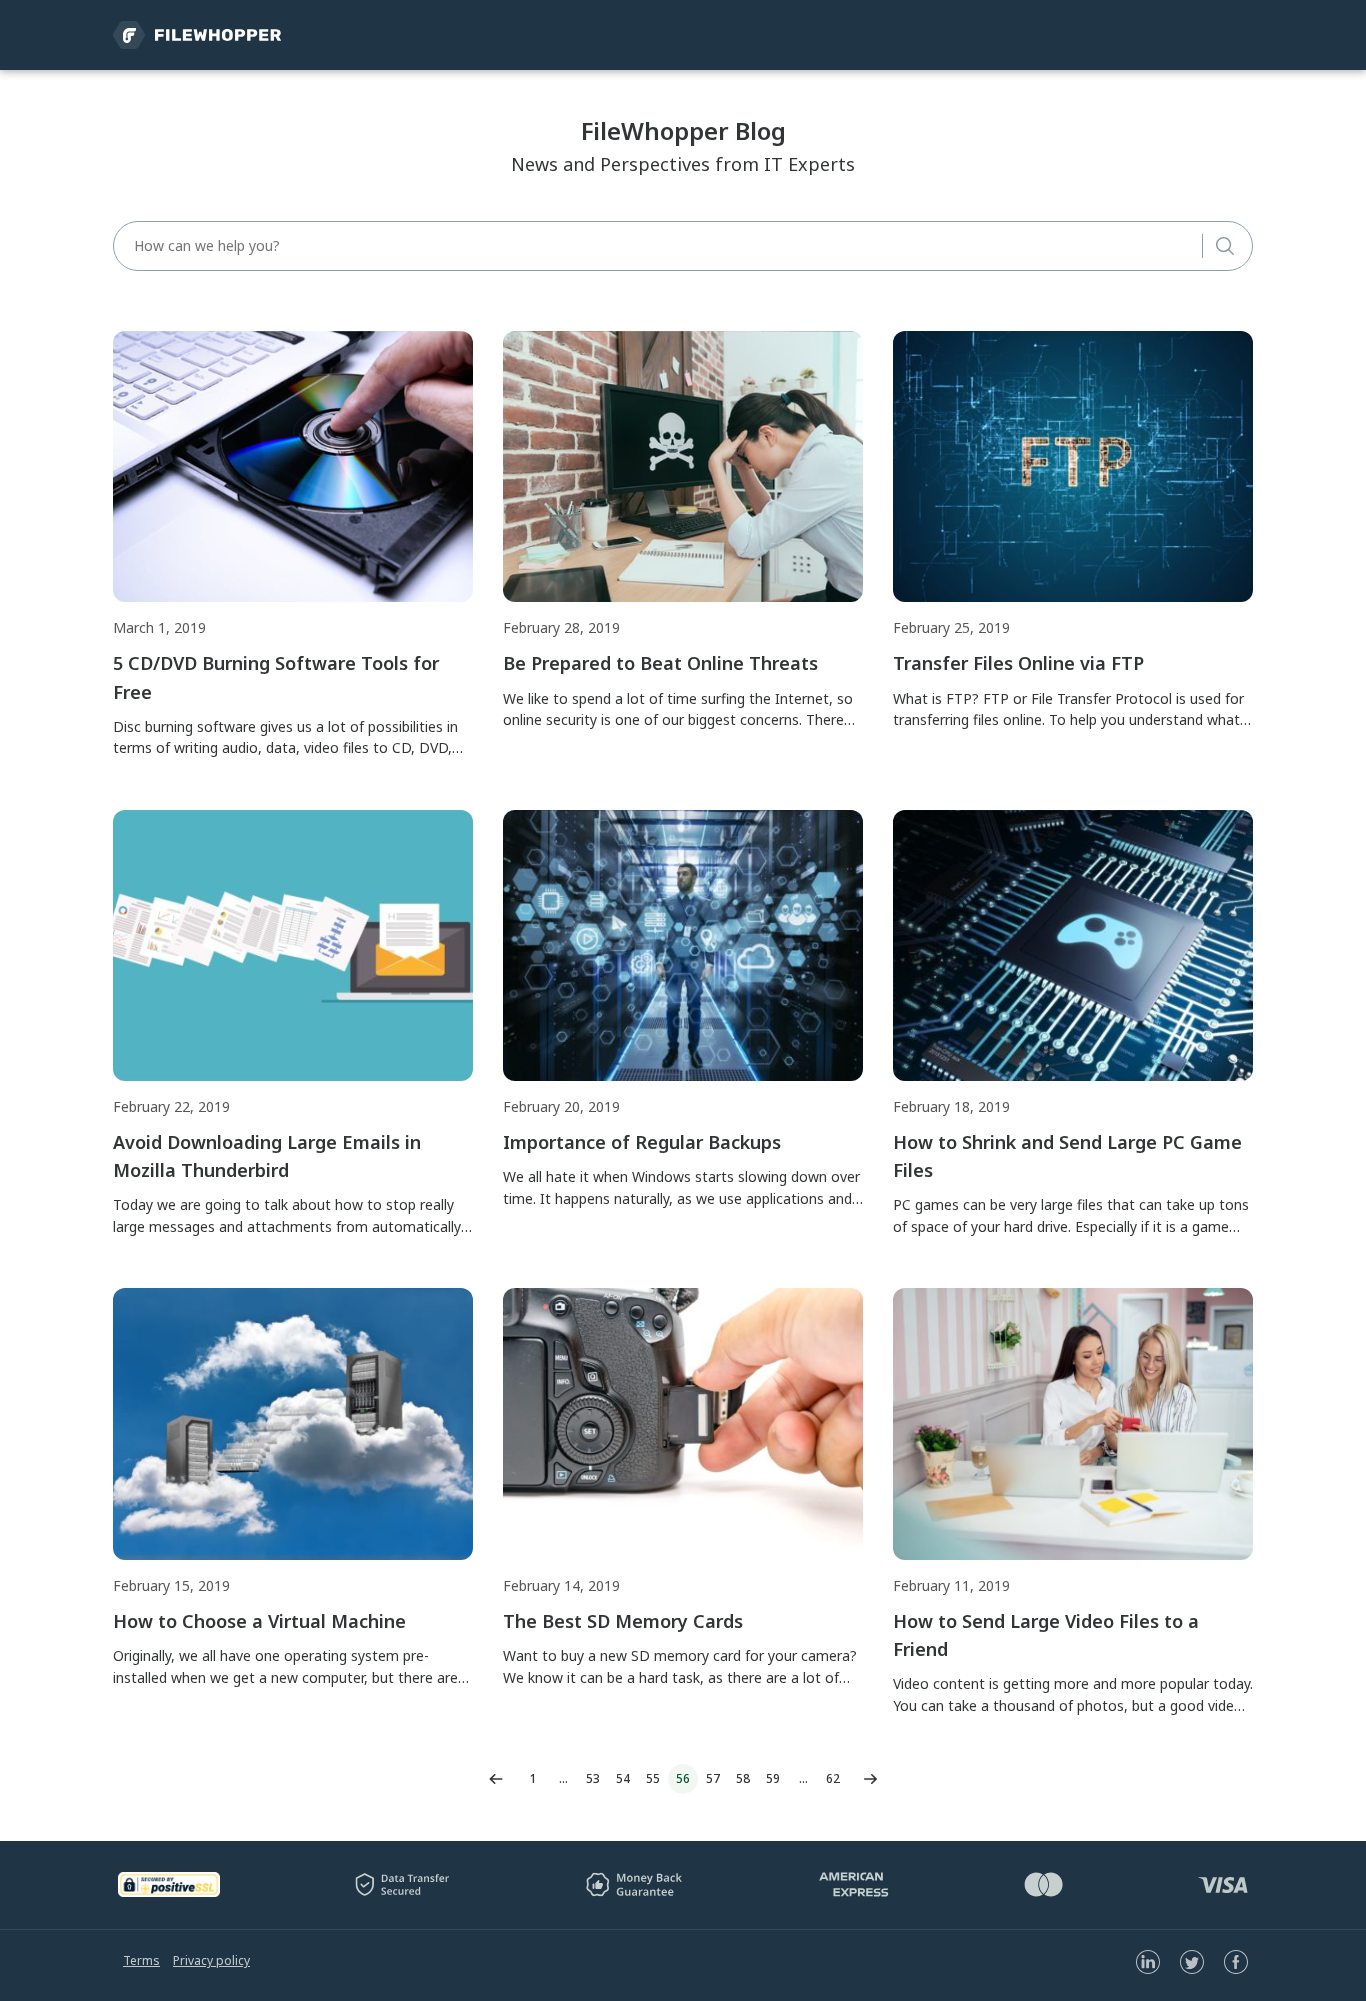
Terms (141, 1960)
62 (833, 1778)
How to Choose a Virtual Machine (259, 1621)
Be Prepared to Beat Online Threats (660, 663)
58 (743, 1778)
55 (653, 1778)
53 (593, 1778)
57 (713, 1778)
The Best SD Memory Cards (623, 1621)
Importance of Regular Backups (642, 1142)
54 (623, 1778)
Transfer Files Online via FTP (1018, 663)
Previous (496, 1779)
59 (773, 1778)
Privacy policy (211, 1960)
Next (870, 1779)
